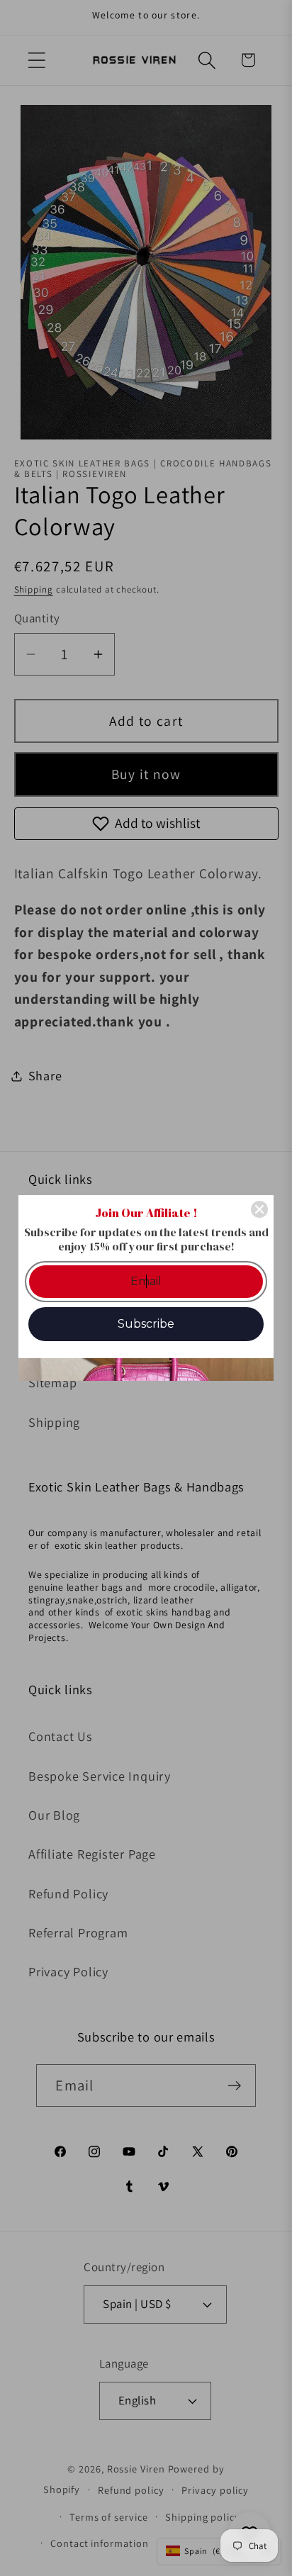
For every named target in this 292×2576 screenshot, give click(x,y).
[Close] (259, 1209)
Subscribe (146, 1324)
